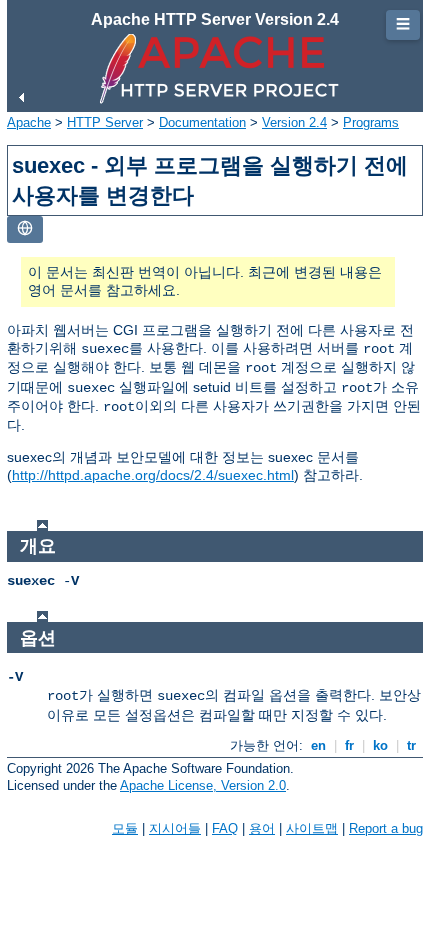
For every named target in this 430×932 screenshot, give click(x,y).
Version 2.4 (294, 122)
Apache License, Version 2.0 (203, 785)
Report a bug (386, 828)
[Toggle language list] (25, 229)
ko (380, 745)
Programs (371, 122)
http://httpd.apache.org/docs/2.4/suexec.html (153, 475)
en (318, 745)
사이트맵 (312, 828)
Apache (29, 122)
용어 (262, 828)
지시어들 (175, 828)
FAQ (225, 828)
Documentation (202, 122)
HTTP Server (105, 122)
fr (349, 745)
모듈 (125, 828)
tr (411, 745)
